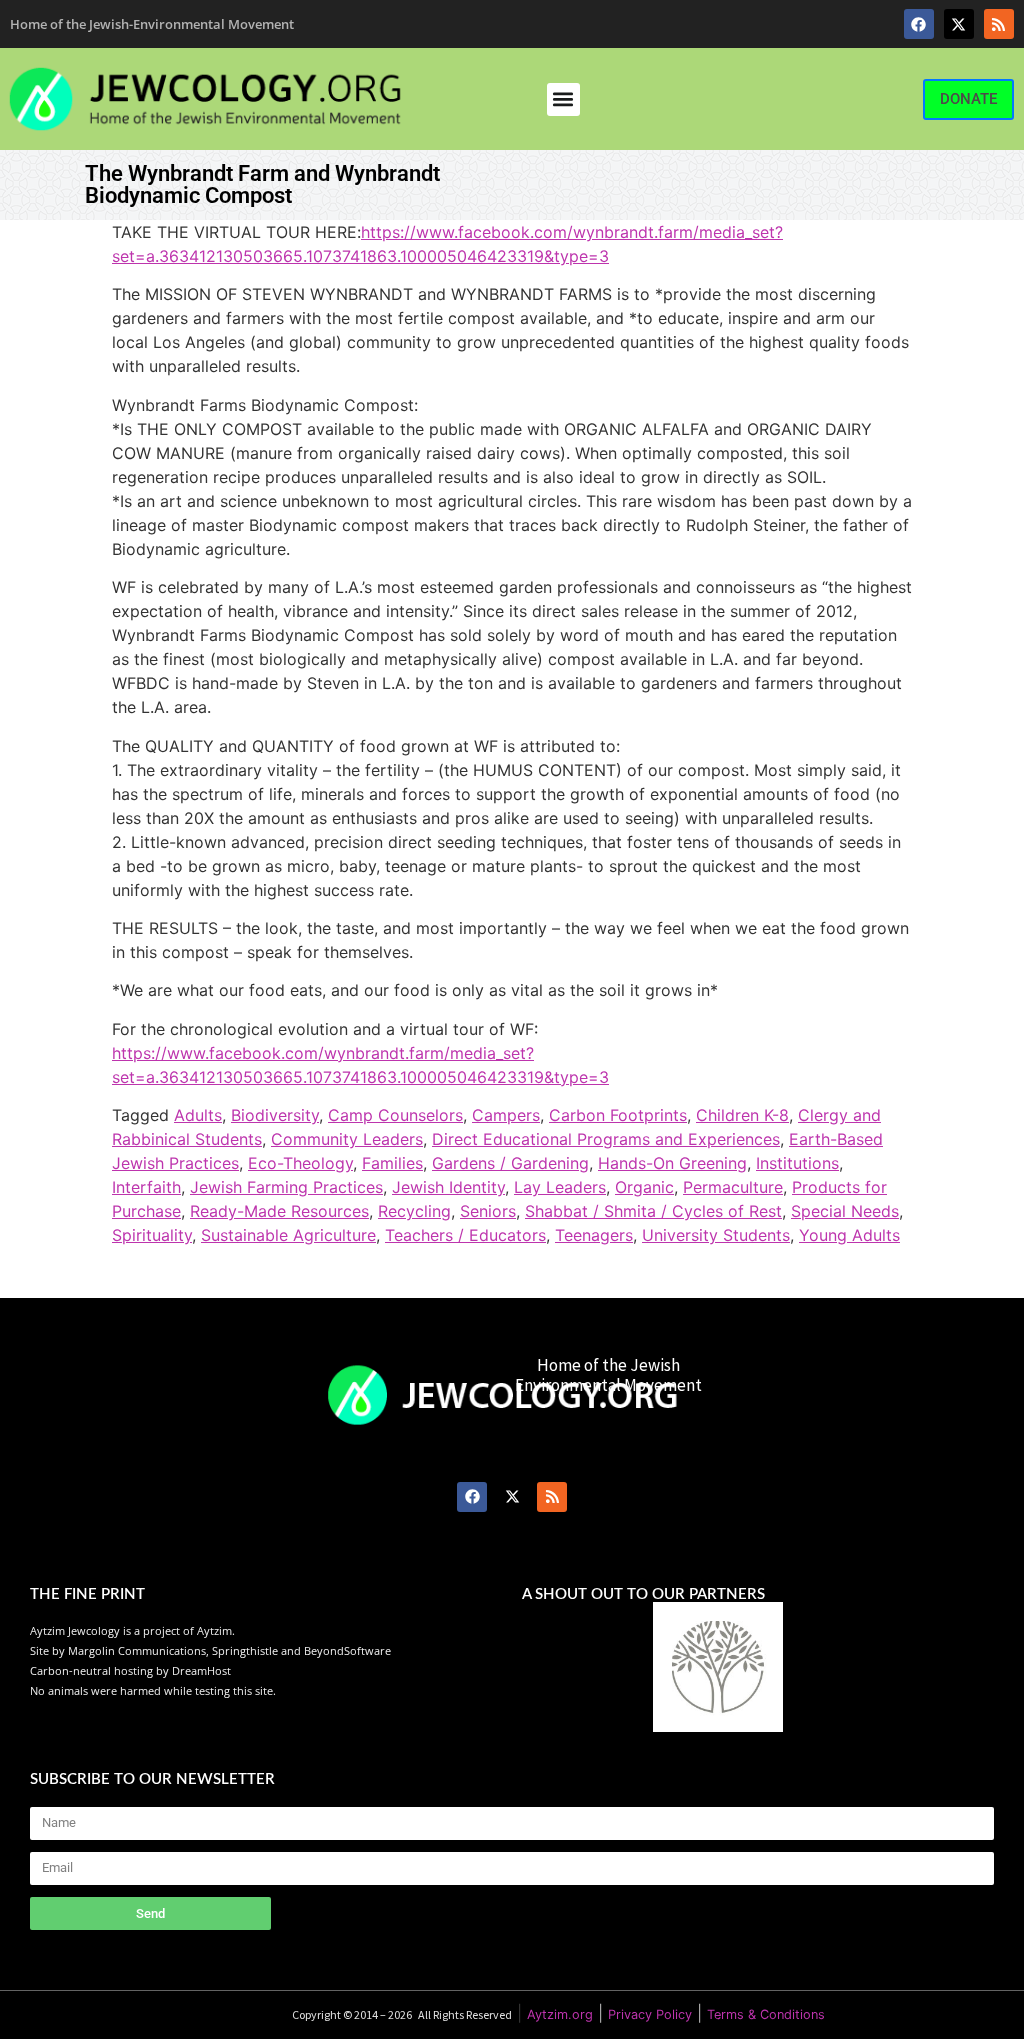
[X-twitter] (959, 24)
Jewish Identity (448, 1187)
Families (392, 1163)
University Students (716, 1235)
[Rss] (999, 24)
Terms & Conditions (766, 2014)
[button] (563, 99)
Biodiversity (275, 1115)
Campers (506, 1115)
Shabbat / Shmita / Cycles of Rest (653, 1211)
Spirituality (152, 1235)
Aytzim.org (560, 2014)
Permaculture (733, 1187)
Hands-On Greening (672, 1163)
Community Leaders (347, 1139)
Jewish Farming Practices (286, 1187)
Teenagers (594, 1235)
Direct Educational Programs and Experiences (606, 1139)
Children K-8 (742, 1115)
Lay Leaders (560, 1187)
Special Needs (845, 1211)
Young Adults (849, 1235)
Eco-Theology (300, 1163)
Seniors (488, 1211)
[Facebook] (919, 24)
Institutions (797, 1163)
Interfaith (146, 1187)
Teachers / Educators (465, 1235)
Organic (644, 1187)
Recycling (414, 1211)
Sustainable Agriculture (288, 1235)
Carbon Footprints (618, 1115)
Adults (198, 1115)
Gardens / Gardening (510, 1163)
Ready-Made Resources (279, 1211)
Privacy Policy (650, 2014)
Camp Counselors (395, 1115)
